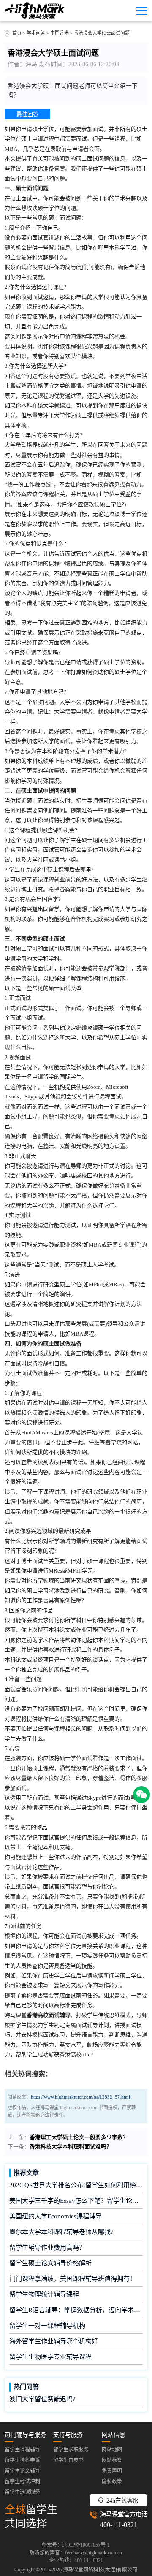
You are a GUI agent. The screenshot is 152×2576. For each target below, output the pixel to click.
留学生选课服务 (22, 2492)
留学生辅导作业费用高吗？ (47, 2248)
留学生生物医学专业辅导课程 (50, 2357)
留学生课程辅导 (22, 2450)
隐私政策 (112, 2481)
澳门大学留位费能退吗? (42, 2399)
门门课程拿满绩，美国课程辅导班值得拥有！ (73, 2279)
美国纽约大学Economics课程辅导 (56, 2216)
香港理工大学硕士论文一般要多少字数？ (79, 2137)
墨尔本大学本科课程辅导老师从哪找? (61, 2232)
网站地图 (112, 2450)
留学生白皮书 (68, 2460)
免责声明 (112, 2471)
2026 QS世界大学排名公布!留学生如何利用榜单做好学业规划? (76, 2185)
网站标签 (112, 2460)
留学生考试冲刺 (22, 2481)
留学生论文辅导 (22, 2471)
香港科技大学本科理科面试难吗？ (71, 2147)
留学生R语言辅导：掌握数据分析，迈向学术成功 (76, 2310)
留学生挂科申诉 (22, 2460)
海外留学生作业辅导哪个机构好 (54, 2341)
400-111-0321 (119, 2525)
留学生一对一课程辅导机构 (47, 2326)
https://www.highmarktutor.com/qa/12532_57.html (80, 2097)
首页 (17, 33)
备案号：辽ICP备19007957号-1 (76, 2545)
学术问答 (36, 33)
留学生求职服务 (71, 2450)
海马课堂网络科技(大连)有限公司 (100, 2570)
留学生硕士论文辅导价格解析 (50, 2263)
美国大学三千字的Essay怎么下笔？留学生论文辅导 (76, 2201)
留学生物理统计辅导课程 (44, 2294)
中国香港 (60, 33)
